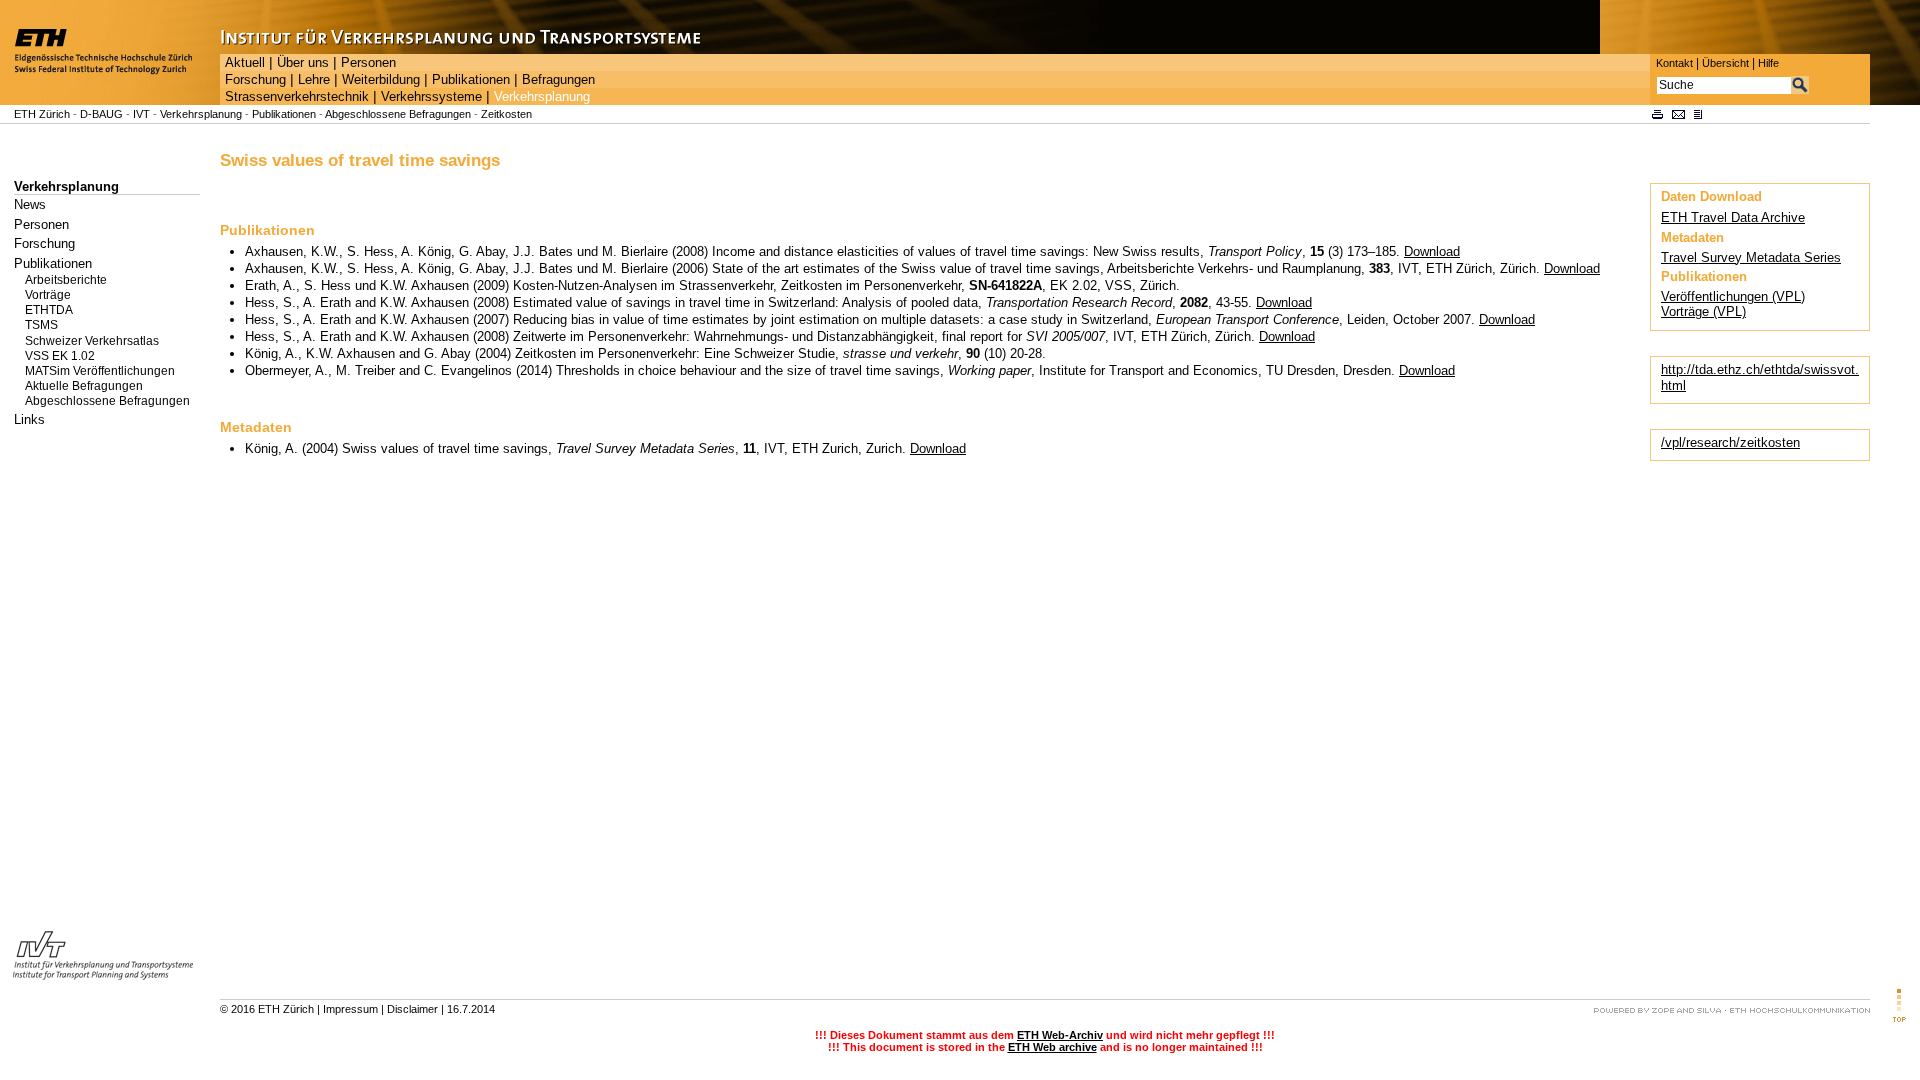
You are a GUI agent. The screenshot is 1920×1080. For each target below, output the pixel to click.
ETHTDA (49, 310)
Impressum (350, 1009)
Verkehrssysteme (431, 97)
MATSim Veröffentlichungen (100, 371)
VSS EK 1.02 (60, 356)
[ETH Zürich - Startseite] (110, 100)
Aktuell (245, 63)
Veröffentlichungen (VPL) (1733, 296)
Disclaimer (412, 1009)
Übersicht (1725, 63)
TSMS (41, 325)
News (30, 204)
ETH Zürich (42, 114)
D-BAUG (101, 114)
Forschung (255, 80)
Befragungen (558, 80)
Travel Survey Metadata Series (1751, 257)
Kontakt (1674, 63)
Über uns (303, 63)
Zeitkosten (506, 114)
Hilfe (1768, 63)
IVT (141, 114)
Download (1432, 251)
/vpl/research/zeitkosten (1730, 442)
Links (29, 419)
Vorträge (48, 295)
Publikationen (471, 80)
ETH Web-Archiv (1060, 1035)
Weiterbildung (381, 80)
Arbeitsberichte (66, 280)
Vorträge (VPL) (1703, 311)
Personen (368, 63)
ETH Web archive (1052, 1047)
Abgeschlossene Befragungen (398, 114)
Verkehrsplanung (542, 97)
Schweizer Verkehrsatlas (92, 341)
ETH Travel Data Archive (1733, 217)
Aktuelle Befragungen (84, 386)
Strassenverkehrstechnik (297, 97)
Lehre (314, 80)
